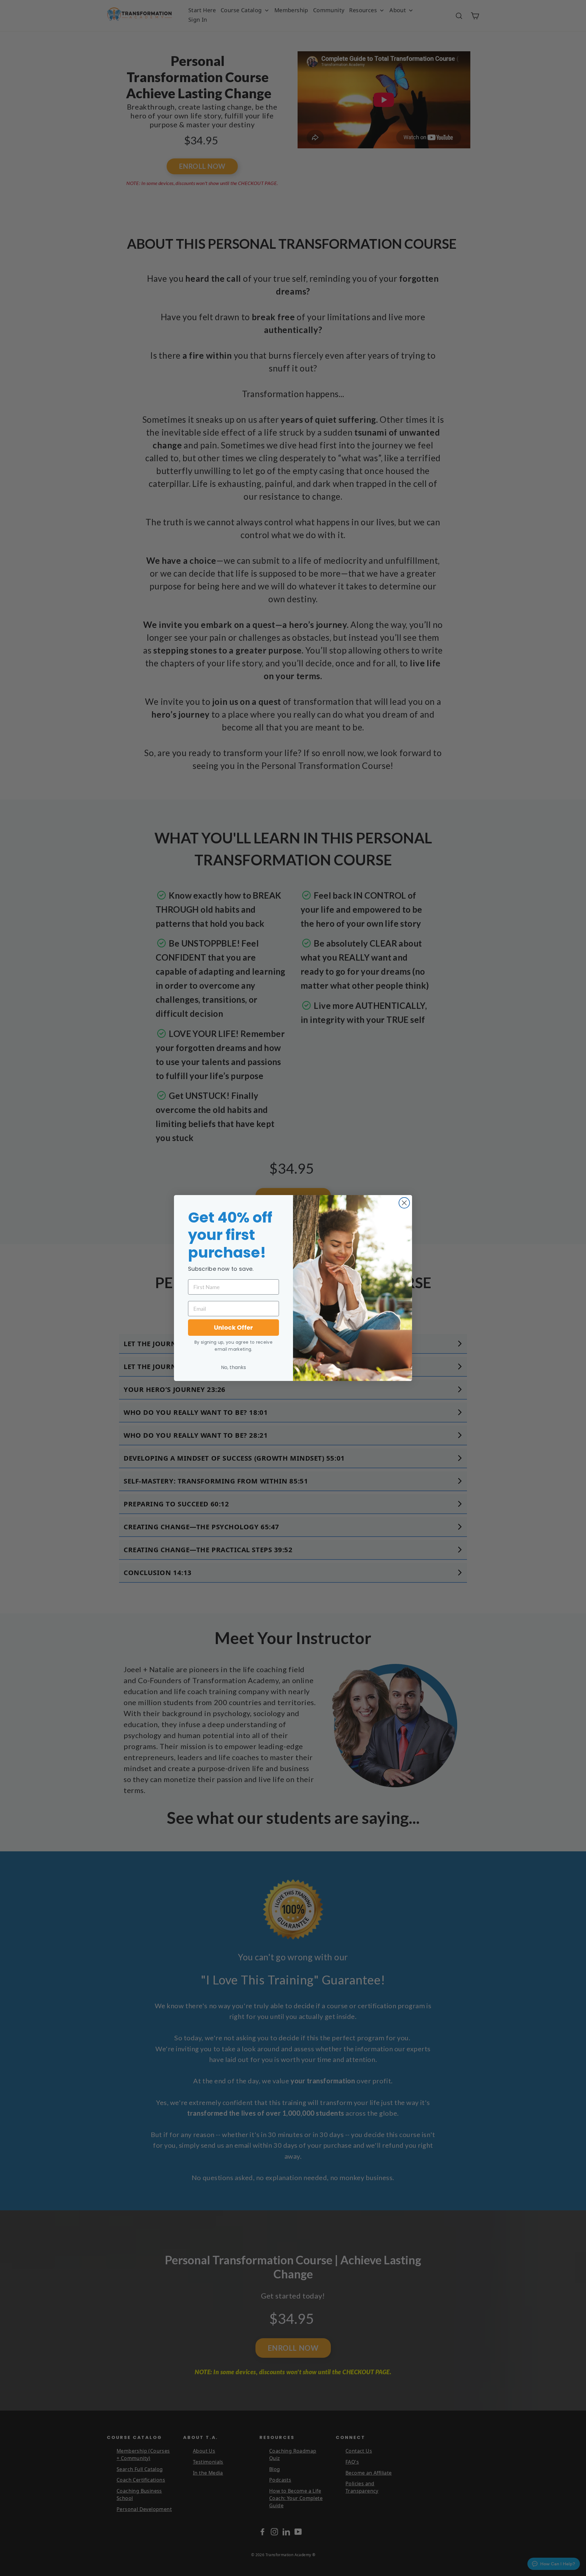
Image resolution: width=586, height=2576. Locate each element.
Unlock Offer (233, 1328)
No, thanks (233, 1367)
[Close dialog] (404, 1203)
